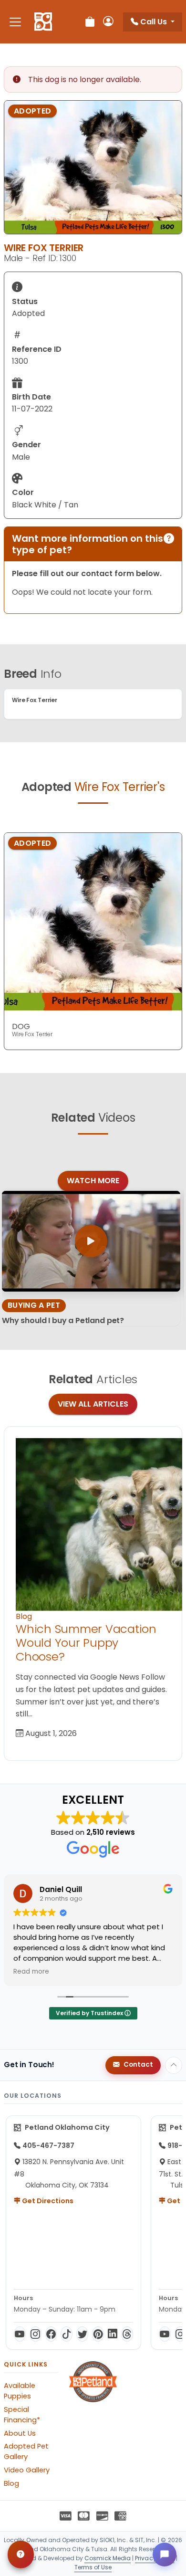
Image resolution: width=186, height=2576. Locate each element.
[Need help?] (21, 2555)
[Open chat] (165, 2555)
